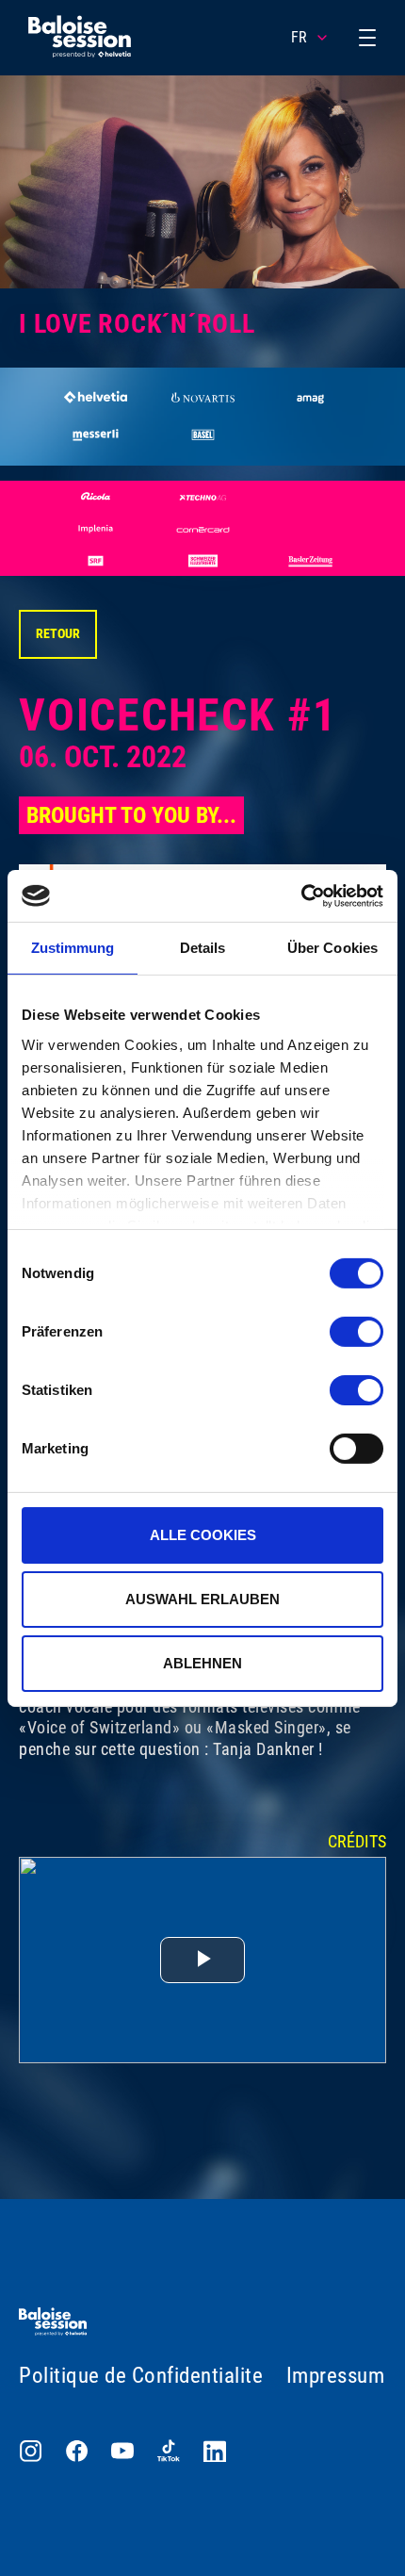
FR (299, 37)
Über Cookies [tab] (332, 948)
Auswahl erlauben (202, 1599)
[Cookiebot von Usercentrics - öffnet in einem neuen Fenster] (301, 895)
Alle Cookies (203, 1535)
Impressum (336, 2376)
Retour (58, 633)
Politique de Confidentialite (141, 2376)
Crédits (357, 1841)
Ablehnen (202, 1662)
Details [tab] (203, 948)
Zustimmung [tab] (73, 948)
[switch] (356, 1332)
